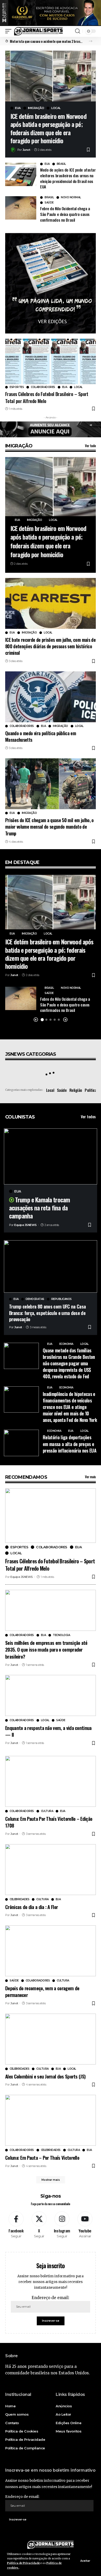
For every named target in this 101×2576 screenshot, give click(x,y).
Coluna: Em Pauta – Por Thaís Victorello (42, 2157)
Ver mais (90, 1477)
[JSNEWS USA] (38, 31)
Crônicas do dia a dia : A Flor (31, 1907)
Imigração (36, 108)
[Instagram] (62, 2225)
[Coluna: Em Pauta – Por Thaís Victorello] (51, 2120)
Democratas (35, 1299)
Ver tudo (90, 446)
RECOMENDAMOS (26, 1477)
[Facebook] (16, 2225)
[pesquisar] (78, 31)
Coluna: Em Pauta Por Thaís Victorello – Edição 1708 (49, 1822)
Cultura (47, 1811)
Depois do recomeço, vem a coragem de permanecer (42, 1991)
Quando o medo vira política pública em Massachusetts (41, 736)
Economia (66, 1344)
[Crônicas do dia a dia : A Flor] (51, 1870)
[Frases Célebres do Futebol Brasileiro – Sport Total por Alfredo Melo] (51, 361)
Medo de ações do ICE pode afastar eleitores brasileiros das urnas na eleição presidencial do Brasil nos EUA (68, 178)
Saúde (49, 203)
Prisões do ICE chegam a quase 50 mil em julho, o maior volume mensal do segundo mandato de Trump (49, 827)
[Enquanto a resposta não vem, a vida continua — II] (51, 1695)
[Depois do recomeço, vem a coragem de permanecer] (51, 1951)
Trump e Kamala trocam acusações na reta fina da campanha (39, 1208)
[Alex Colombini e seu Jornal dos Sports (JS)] (51, 2039)
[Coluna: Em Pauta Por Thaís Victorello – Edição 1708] (51, 1781)
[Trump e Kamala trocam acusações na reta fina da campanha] (51, 1156)
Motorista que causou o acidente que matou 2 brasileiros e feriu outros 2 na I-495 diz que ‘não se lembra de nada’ (46, 41)
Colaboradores (43, 387)
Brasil (61, 164)
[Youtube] (85, 2225)
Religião (76, 1090)
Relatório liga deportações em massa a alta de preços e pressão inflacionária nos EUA (70, 1444)
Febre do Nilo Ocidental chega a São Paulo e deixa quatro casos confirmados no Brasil (65, 214)
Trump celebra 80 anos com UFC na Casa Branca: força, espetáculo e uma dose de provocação (47, 1313)
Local (56, 108)
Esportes (17, 387)
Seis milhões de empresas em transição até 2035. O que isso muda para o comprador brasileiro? (46, 1649)
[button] (91, 41)
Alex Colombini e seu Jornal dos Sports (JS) (45, 2076)
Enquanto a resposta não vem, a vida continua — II (48, 1731)
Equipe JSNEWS (26, 1225)
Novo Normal (71, 197)
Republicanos (62, 1299)
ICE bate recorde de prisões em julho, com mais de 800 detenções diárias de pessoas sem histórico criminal (50, 646)
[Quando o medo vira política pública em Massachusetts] (51, 697)
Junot (26, 150)
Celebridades (19, 1899)
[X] (39, 2225)
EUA (18, 108)
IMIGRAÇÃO (19, 446)
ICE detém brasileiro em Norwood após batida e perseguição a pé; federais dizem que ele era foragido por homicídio (48, 128)
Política (91, 1090)
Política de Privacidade (23, 2563)
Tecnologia (61, 1635)
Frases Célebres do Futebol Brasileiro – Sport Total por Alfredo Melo (47, 397)
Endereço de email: (51, 2298)
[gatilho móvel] (10, 31)
